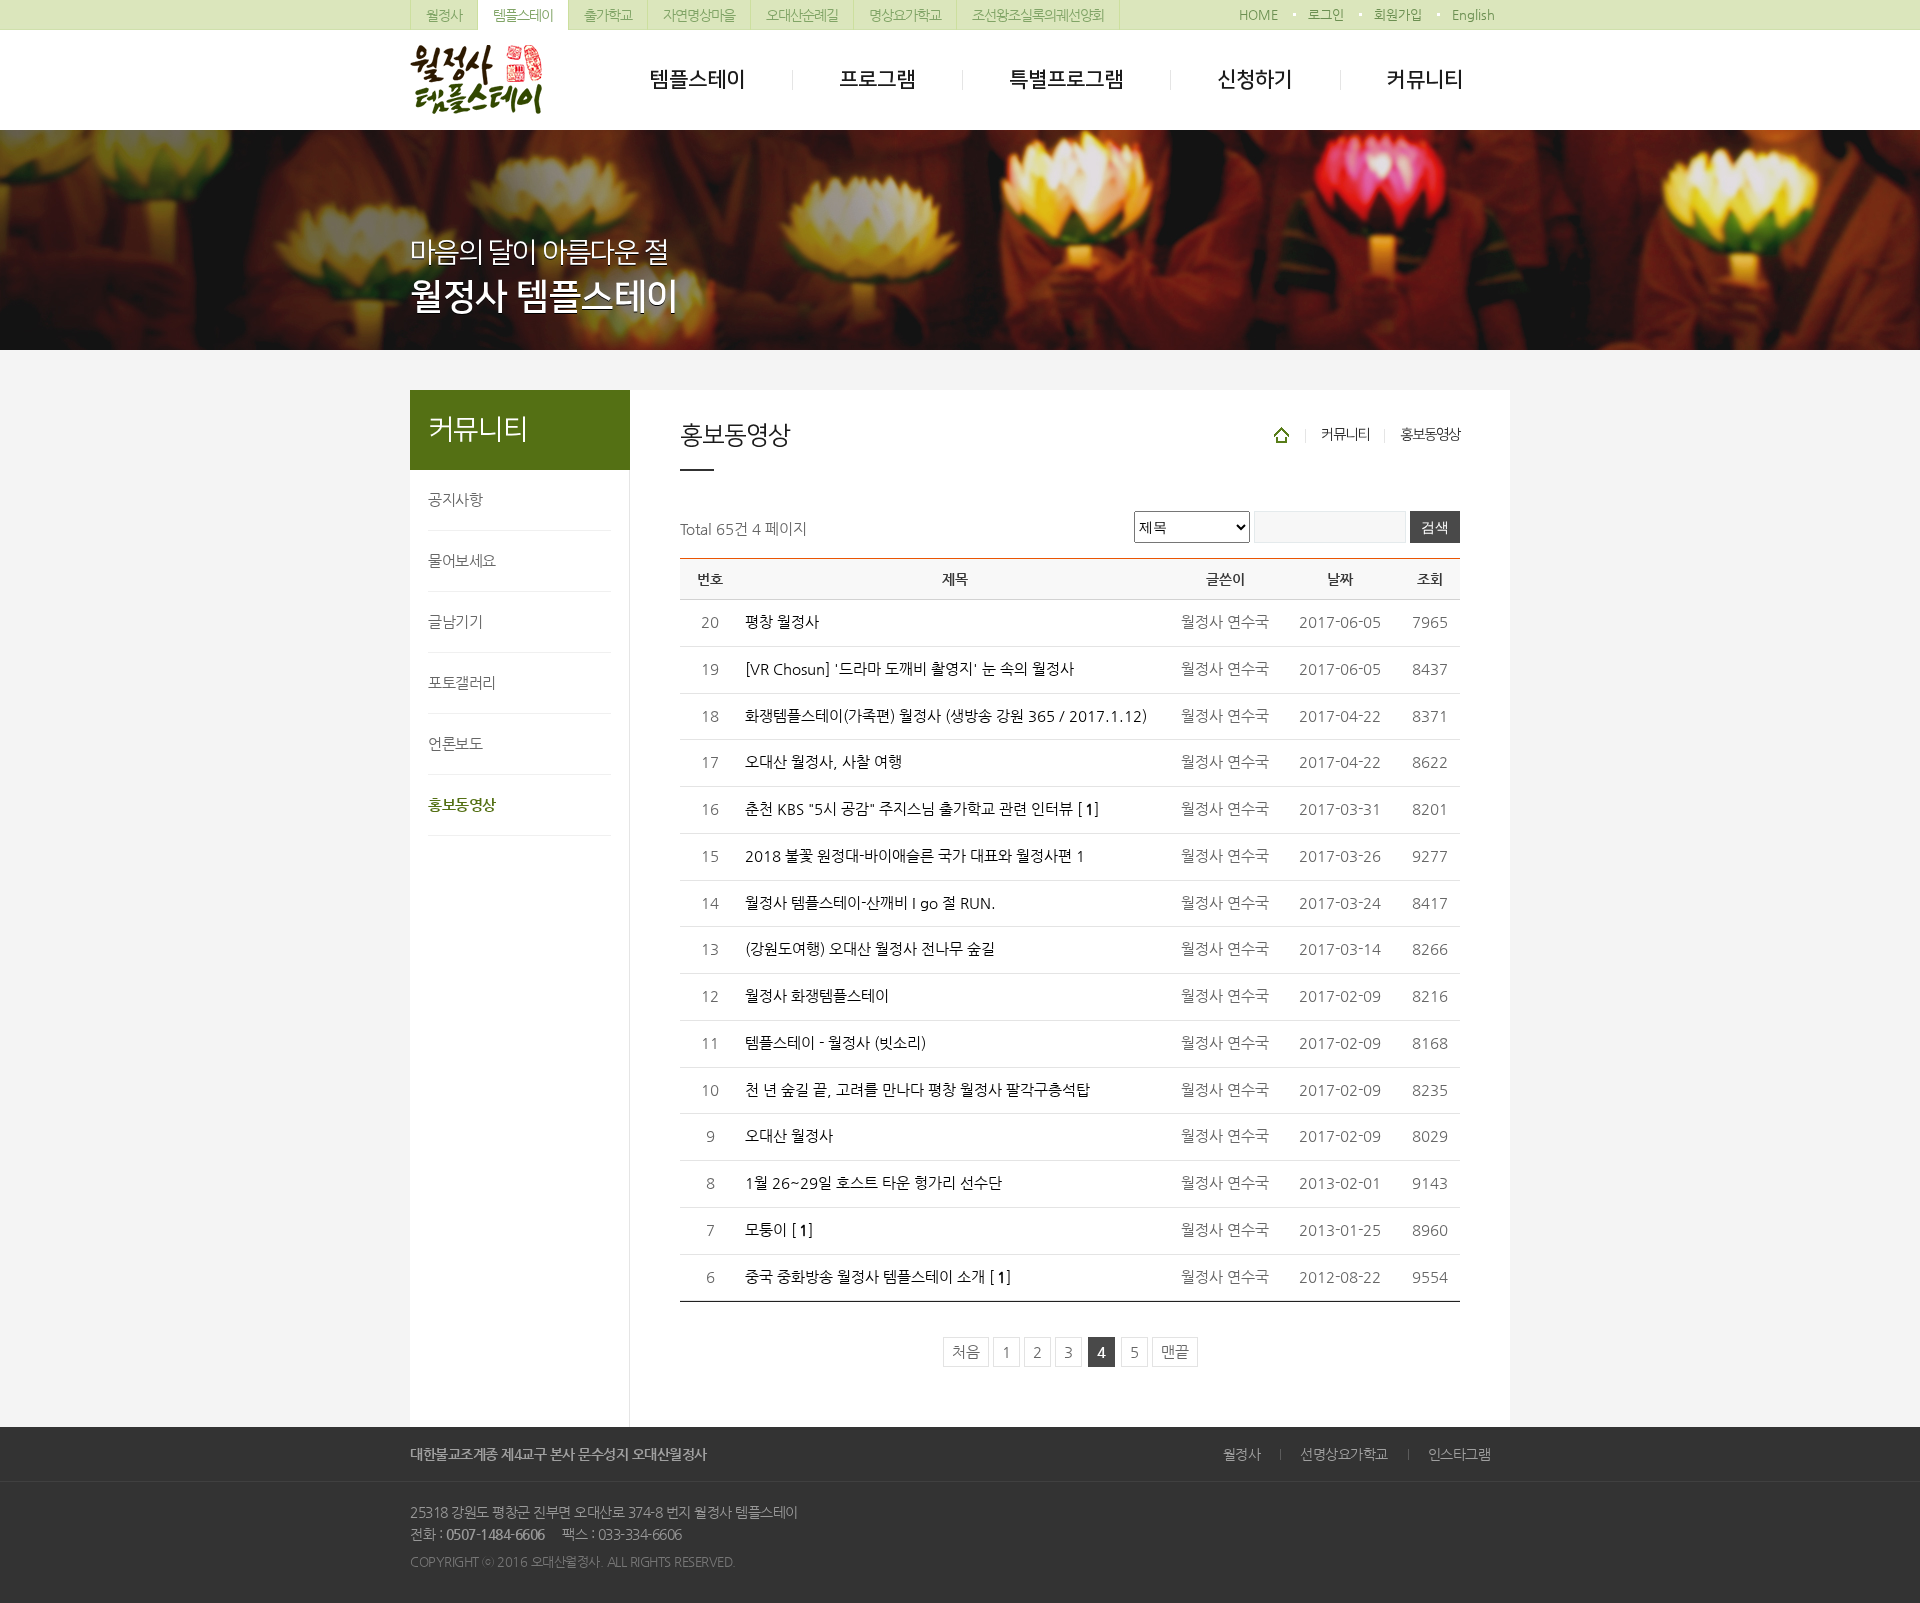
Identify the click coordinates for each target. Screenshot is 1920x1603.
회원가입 (1398, 14)
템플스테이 (523, 15)
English (1473, 14)
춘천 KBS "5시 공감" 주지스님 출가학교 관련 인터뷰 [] (922, 809)
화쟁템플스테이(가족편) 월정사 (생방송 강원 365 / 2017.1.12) (946, 716)
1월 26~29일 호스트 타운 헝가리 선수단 (873, 1183)
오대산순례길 (802, 15)
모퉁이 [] (779, 1230)
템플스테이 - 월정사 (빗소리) (835, 1043)
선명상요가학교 (1344, 1454)
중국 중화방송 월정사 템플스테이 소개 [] (878, 1277)
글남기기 (455, 621)
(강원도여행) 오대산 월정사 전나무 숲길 (870, 949)
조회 (1430, 579)
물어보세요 (462, 560)
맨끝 (1175, 1352)
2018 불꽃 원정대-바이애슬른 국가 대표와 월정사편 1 (915, 856)
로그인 (1326, 14)
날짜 (1340, 579)
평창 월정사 (782, 622)
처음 (966, 1352)
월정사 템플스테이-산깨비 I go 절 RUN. (870, 903)
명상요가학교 (905, 15)
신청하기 (1255, 79)
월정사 (444, 15)
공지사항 (455, 499)
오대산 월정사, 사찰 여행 (823, 762)
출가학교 (608, 15)
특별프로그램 (1066, 79)
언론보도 (455, 743)
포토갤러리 (462, 682)
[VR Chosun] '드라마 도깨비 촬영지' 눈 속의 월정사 (909, 669)
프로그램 (877, 79)
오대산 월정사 (789, 1136)
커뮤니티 (1425, 79)
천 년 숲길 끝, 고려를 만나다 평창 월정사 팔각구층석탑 (917, 1090)
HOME (1258, 14)
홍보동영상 (462, 804)
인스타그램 (1459, 1454)
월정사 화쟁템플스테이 (817, 996)
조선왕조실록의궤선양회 (1038, 15)
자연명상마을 (699, 15)
